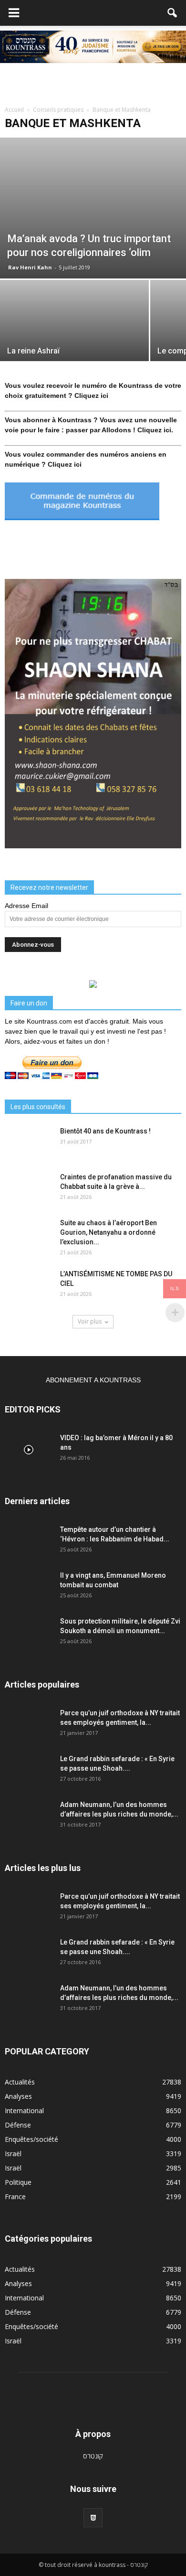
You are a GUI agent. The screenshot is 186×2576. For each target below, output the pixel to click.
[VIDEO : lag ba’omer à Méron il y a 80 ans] (29, 1450)
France (15, 2197)
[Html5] (93, 2518)
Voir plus (90, 1321)
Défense (18, 2125)
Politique (18, 2182)
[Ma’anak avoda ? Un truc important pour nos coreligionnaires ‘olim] (93, 208)
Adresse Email (26, 906)
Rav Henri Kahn (30, 267)
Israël (13, 2154)
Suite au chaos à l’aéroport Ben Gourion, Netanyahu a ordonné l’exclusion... (108, 1232)
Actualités (20, 2082)
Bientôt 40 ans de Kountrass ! (105, 1131)
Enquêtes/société (31, 2139)
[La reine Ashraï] (74, 336)
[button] (173, 13)
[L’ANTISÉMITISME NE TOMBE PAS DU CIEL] (29, 1286)
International (24, 2111)
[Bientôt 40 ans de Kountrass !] (29, 1143)
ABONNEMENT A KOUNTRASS (93, 1380)
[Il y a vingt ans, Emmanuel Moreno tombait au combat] (29, 1587)
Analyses (18, 2096)
